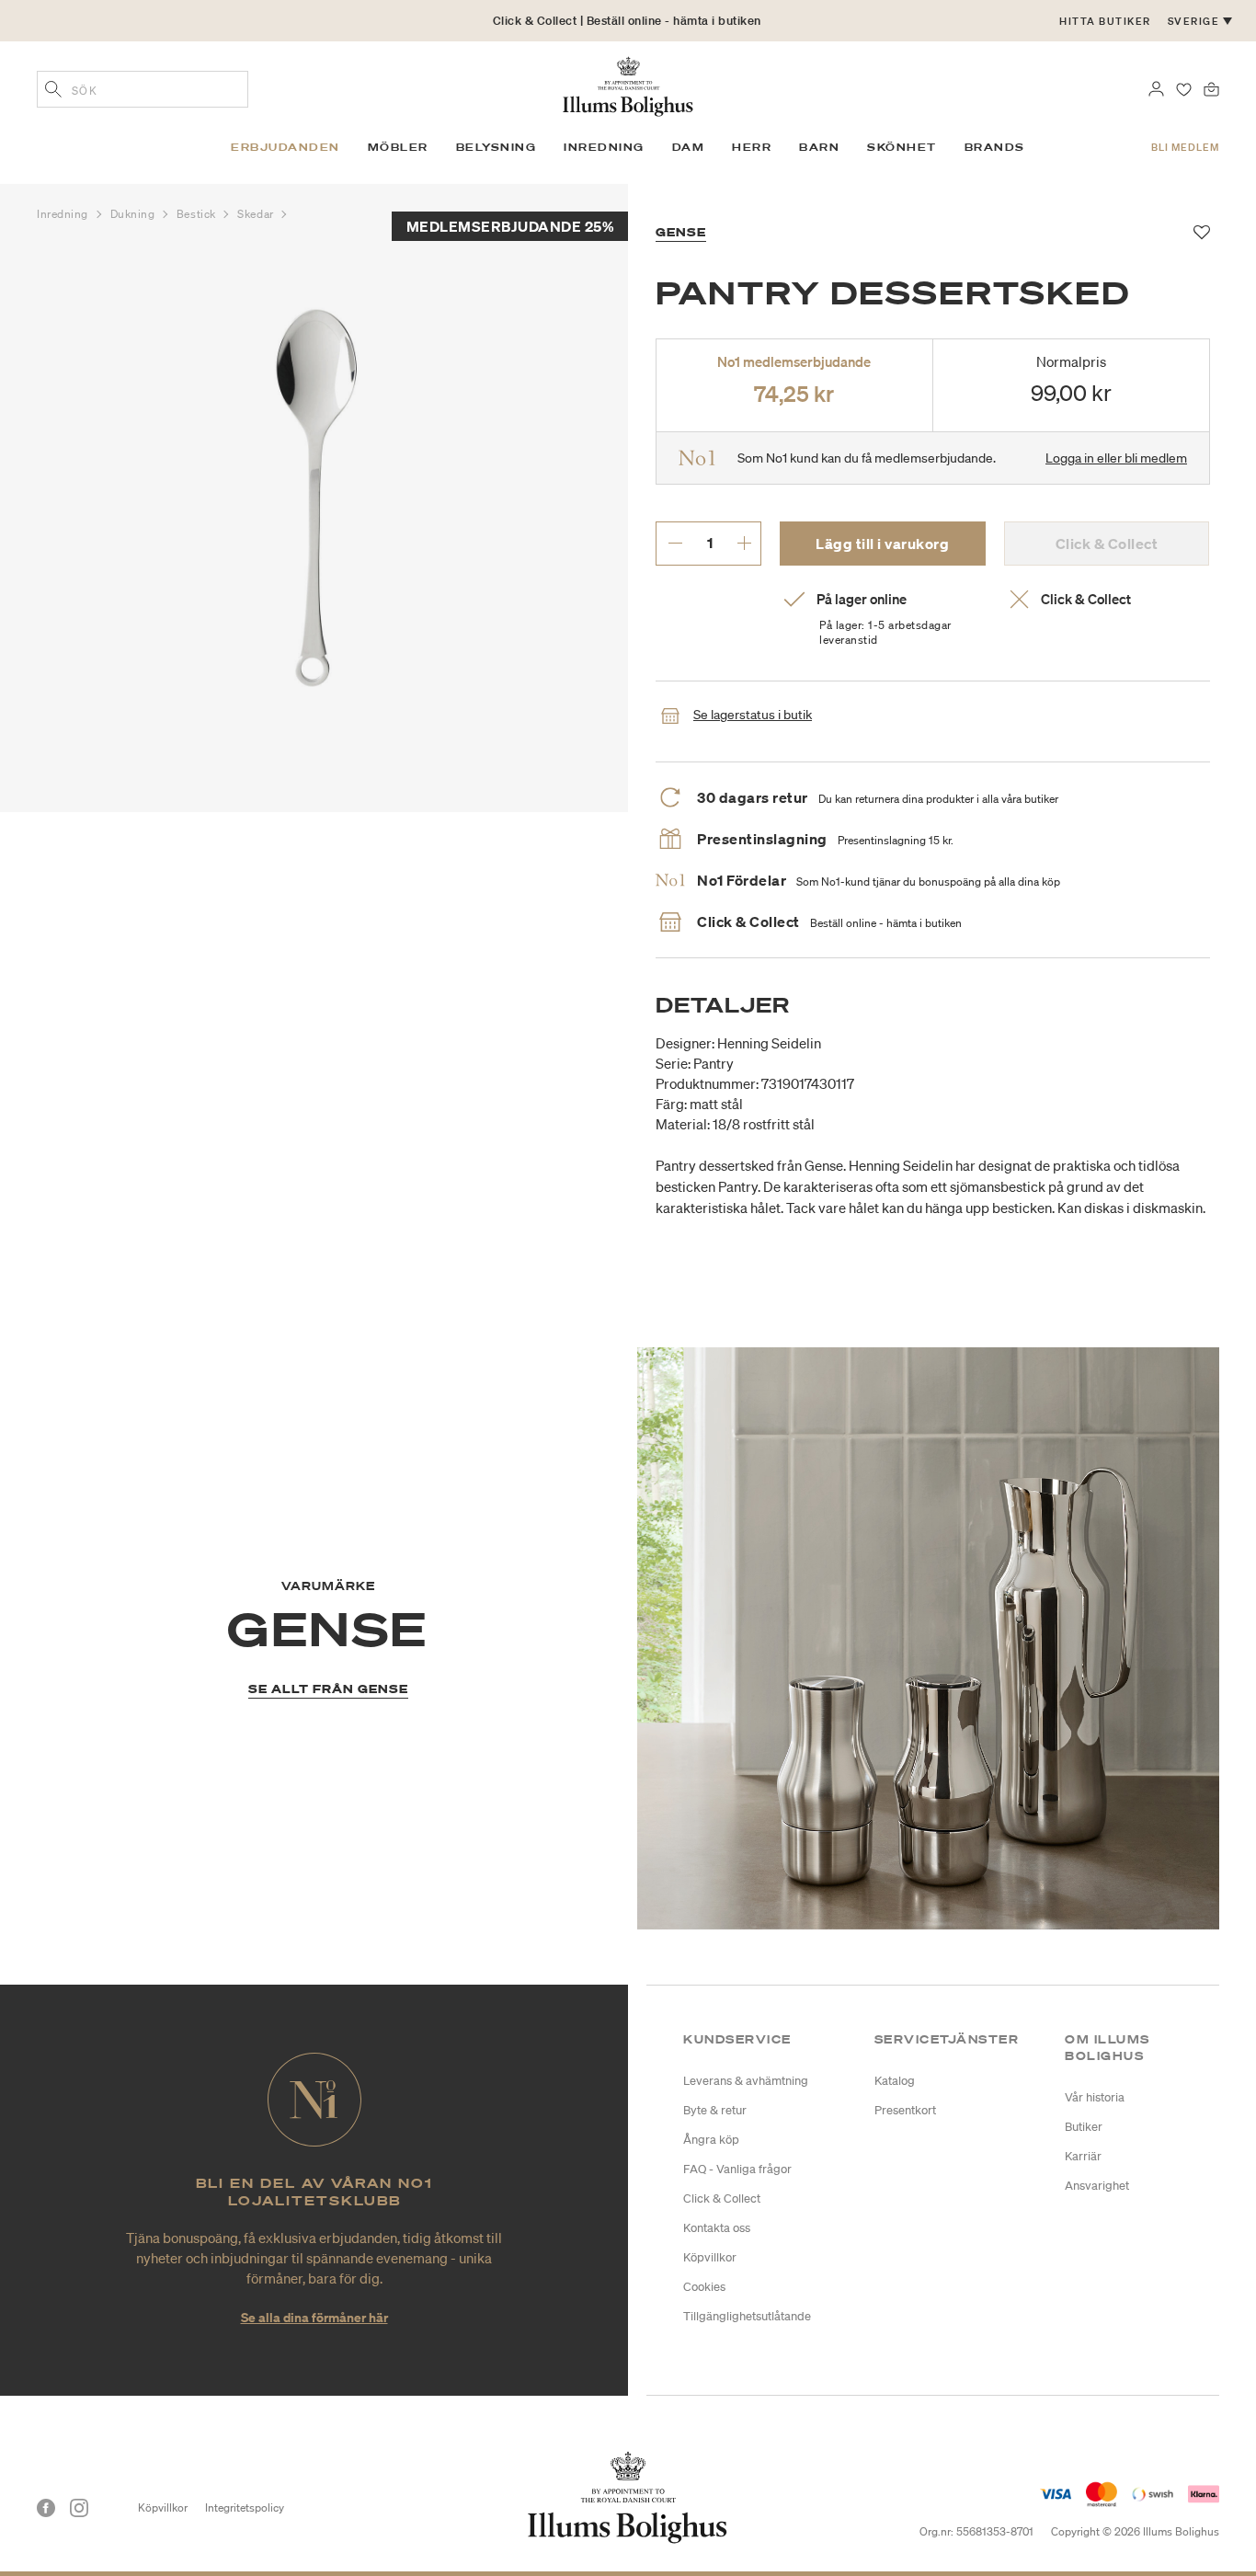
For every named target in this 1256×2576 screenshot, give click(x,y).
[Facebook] (46, 2508)
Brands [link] (995, 147)
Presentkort (905, 2110)
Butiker (1084, 2127)
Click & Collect (722, 2198)
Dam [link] (689, 147)
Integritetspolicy (245, 2507)
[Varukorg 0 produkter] (1211, 87)
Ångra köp (711, 2140)
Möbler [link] (398, 147)
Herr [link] (752, 147)
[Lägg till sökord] (53, 91)
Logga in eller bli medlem (1116, 458)
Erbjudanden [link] (285, 147)
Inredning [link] (604, 147)
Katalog (895, 2081)
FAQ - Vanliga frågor (737, 2169)
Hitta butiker (1105, 21)
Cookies (704, 2287)
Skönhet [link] (902, 147)
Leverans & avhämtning (746, 2081)
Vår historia (1095, 2097)
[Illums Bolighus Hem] (628, 85)
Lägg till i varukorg (882, 544)
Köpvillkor (710, 2257)
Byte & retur (715, 2110)
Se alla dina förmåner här (314, 2317)
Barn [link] (819, 147)
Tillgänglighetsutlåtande (747, 2316)
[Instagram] (79, 2508)
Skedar (257, 214)
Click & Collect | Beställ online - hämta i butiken (627, 21)
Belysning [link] (497, 147)
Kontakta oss (717, 2228)
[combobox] (143, 89)
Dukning (134, 214)
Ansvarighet (1097, 2186)
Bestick (198, 214)
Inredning (64, 214)
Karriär (1083, 2156)
